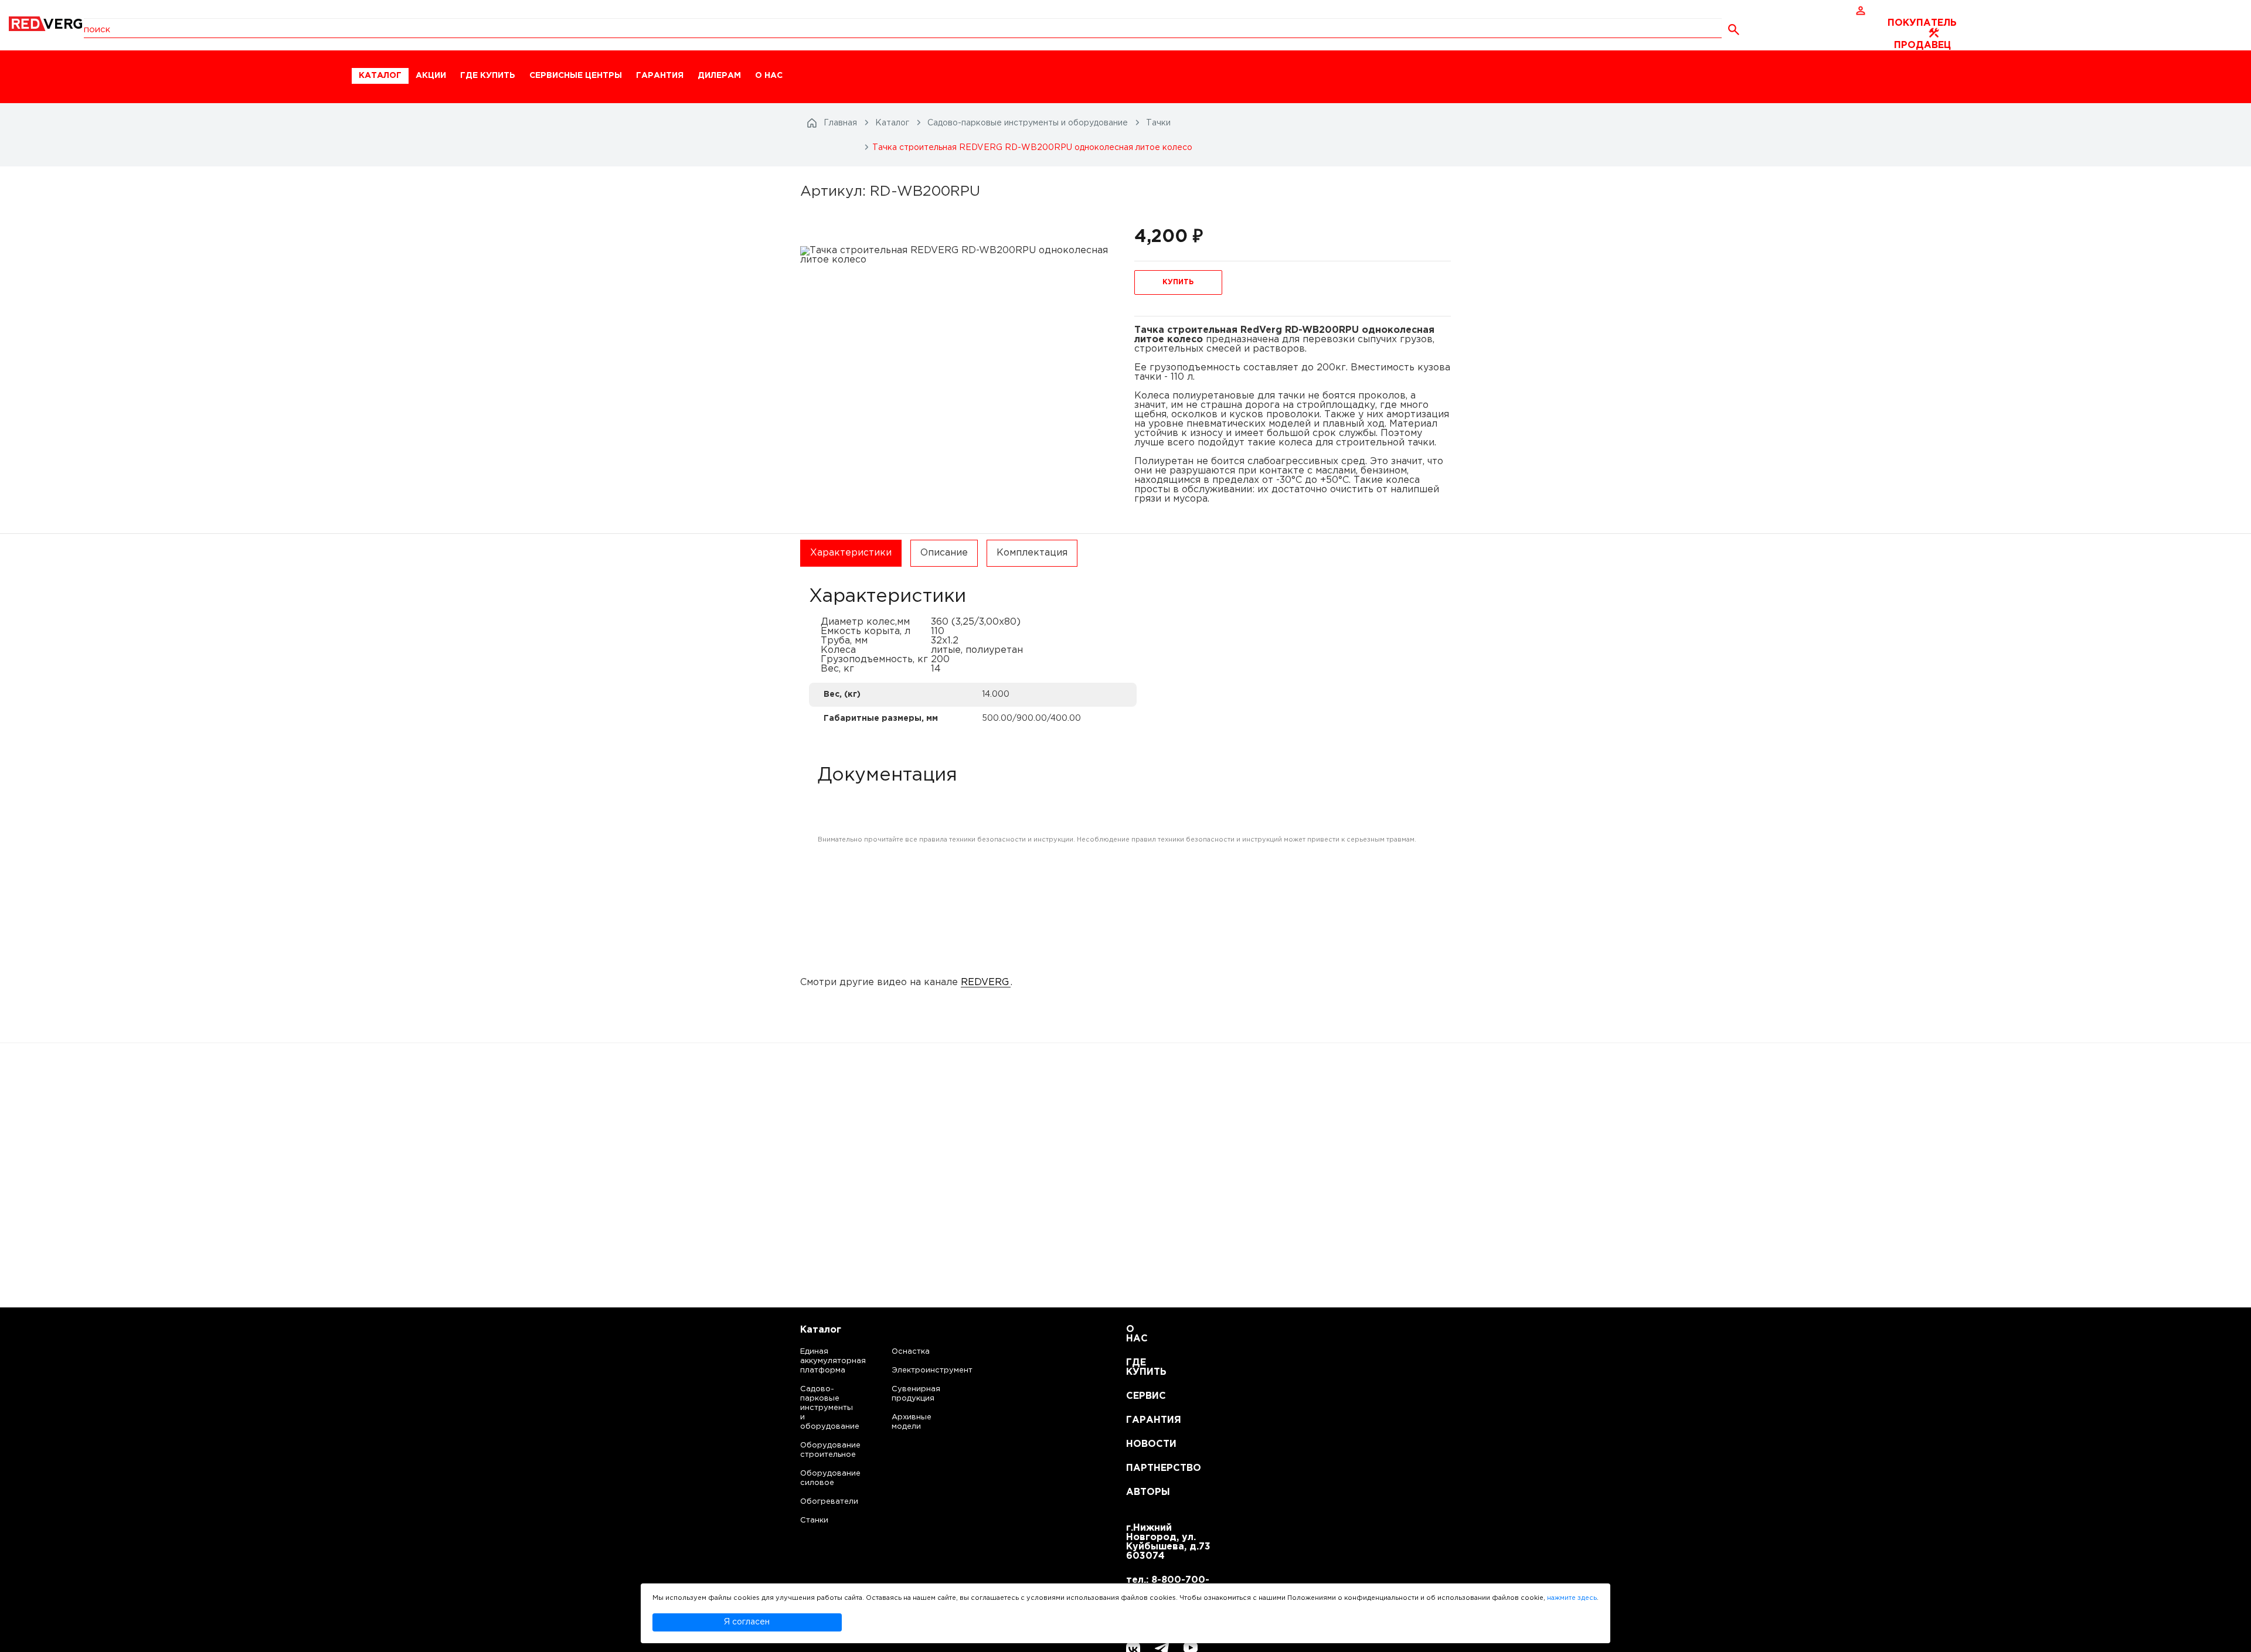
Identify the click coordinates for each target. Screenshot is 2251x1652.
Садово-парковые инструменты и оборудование (819, 1408)
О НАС (769, 76)
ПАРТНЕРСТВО (1140, 1468)
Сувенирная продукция (916, 1394)
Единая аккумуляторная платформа (819, 1361)
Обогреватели (819, 1502)
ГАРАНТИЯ (660, 76)
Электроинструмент (922, 1370)
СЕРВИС (1140, 1396)
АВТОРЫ (1140, 1492)
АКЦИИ (431, 76)
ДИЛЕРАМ (719, 76)
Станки (814, 1520)
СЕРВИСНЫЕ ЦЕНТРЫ (576, 76)
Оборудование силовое (819, 1478)
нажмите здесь (1572, 1598)
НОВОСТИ (1140, 1444)
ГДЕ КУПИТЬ (488, 76)
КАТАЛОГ (380, 76)
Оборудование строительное (819, 1450)
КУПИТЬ (1178, 282)
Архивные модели (912, 1422)
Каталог (821, 1330)
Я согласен (747, 1622)
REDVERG (985, 982)
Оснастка (911, 1352)
